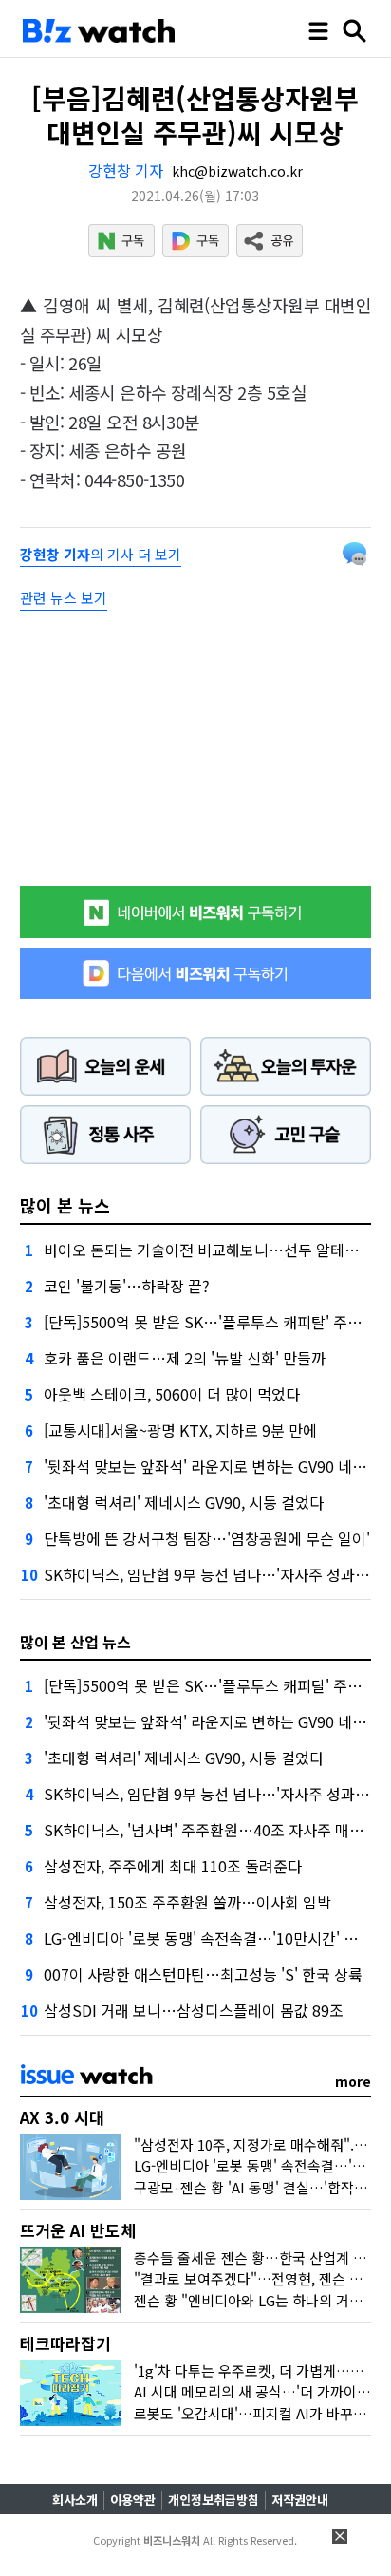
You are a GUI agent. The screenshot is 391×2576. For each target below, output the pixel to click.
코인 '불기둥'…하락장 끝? (127, 1286)
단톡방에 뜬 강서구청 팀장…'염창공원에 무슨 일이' (207, 1538)
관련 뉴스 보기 (64, 598)
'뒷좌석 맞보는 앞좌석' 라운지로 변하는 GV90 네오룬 (212, 1466)
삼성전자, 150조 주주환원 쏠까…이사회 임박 (187, 1902)
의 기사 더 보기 (101, 554)
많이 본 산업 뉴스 (75, 1642)
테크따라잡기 (65, 2343)
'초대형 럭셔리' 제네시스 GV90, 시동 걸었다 (184, 1502)
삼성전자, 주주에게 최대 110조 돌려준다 (173, 1866)
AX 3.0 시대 (62, 2117)
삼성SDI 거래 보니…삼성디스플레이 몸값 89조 (194, 2010)
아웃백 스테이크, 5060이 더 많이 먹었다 (172, 1394)
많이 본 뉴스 (65, 1205)
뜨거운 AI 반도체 (78, 2230)
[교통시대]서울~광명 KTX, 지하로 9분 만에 (180, 1430)
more (353, 2081)
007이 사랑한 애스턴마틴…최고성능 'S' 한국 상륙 (203, 1974)
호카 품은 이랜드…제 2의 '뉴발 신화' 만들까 (185, 1358)
